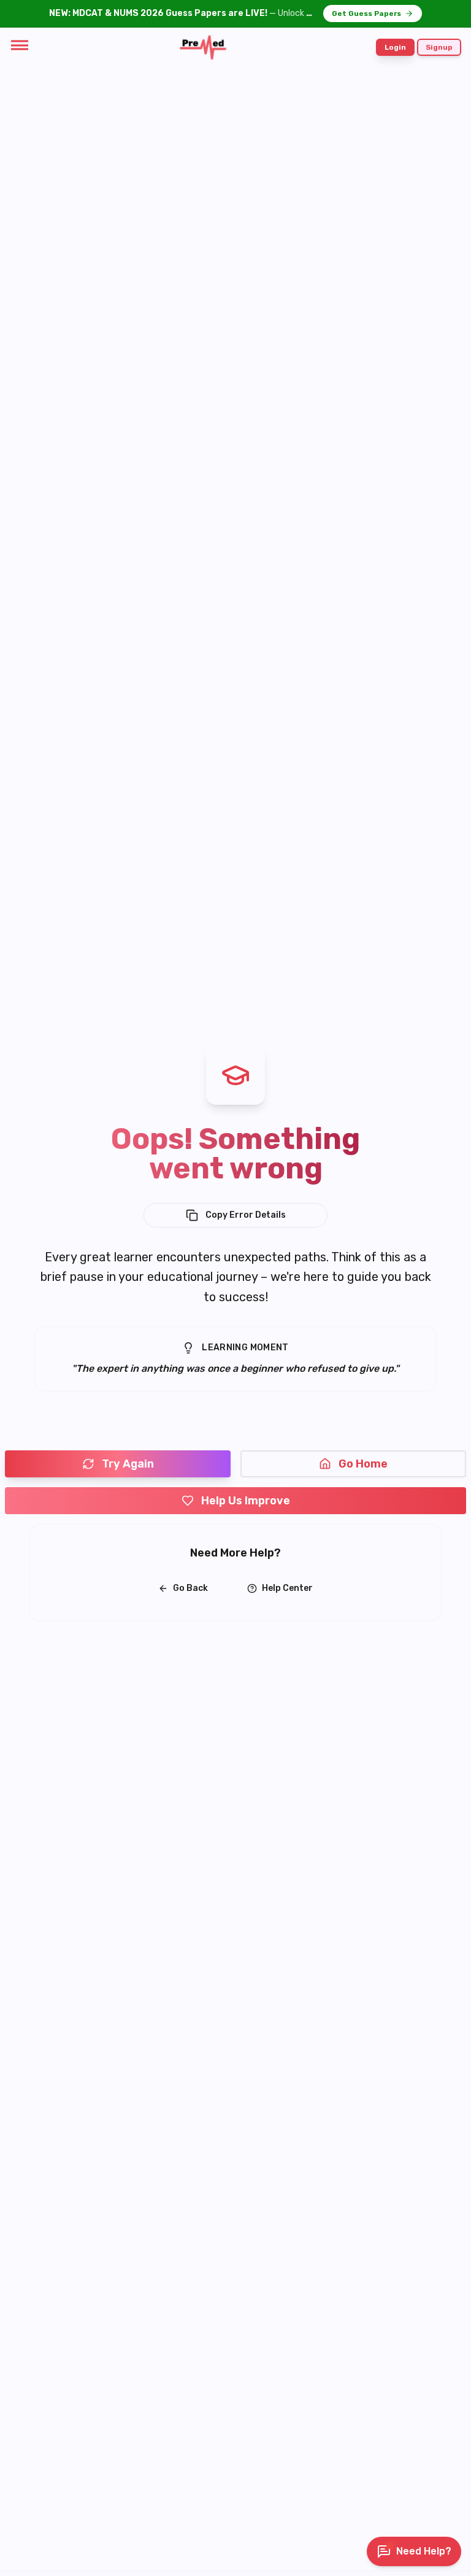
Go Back (190, 1588)
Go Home (363, 1464)
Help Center (287, 1588)
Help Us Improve (246, 1501)
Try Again (128, 1464)
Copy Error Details (246, 1215)
